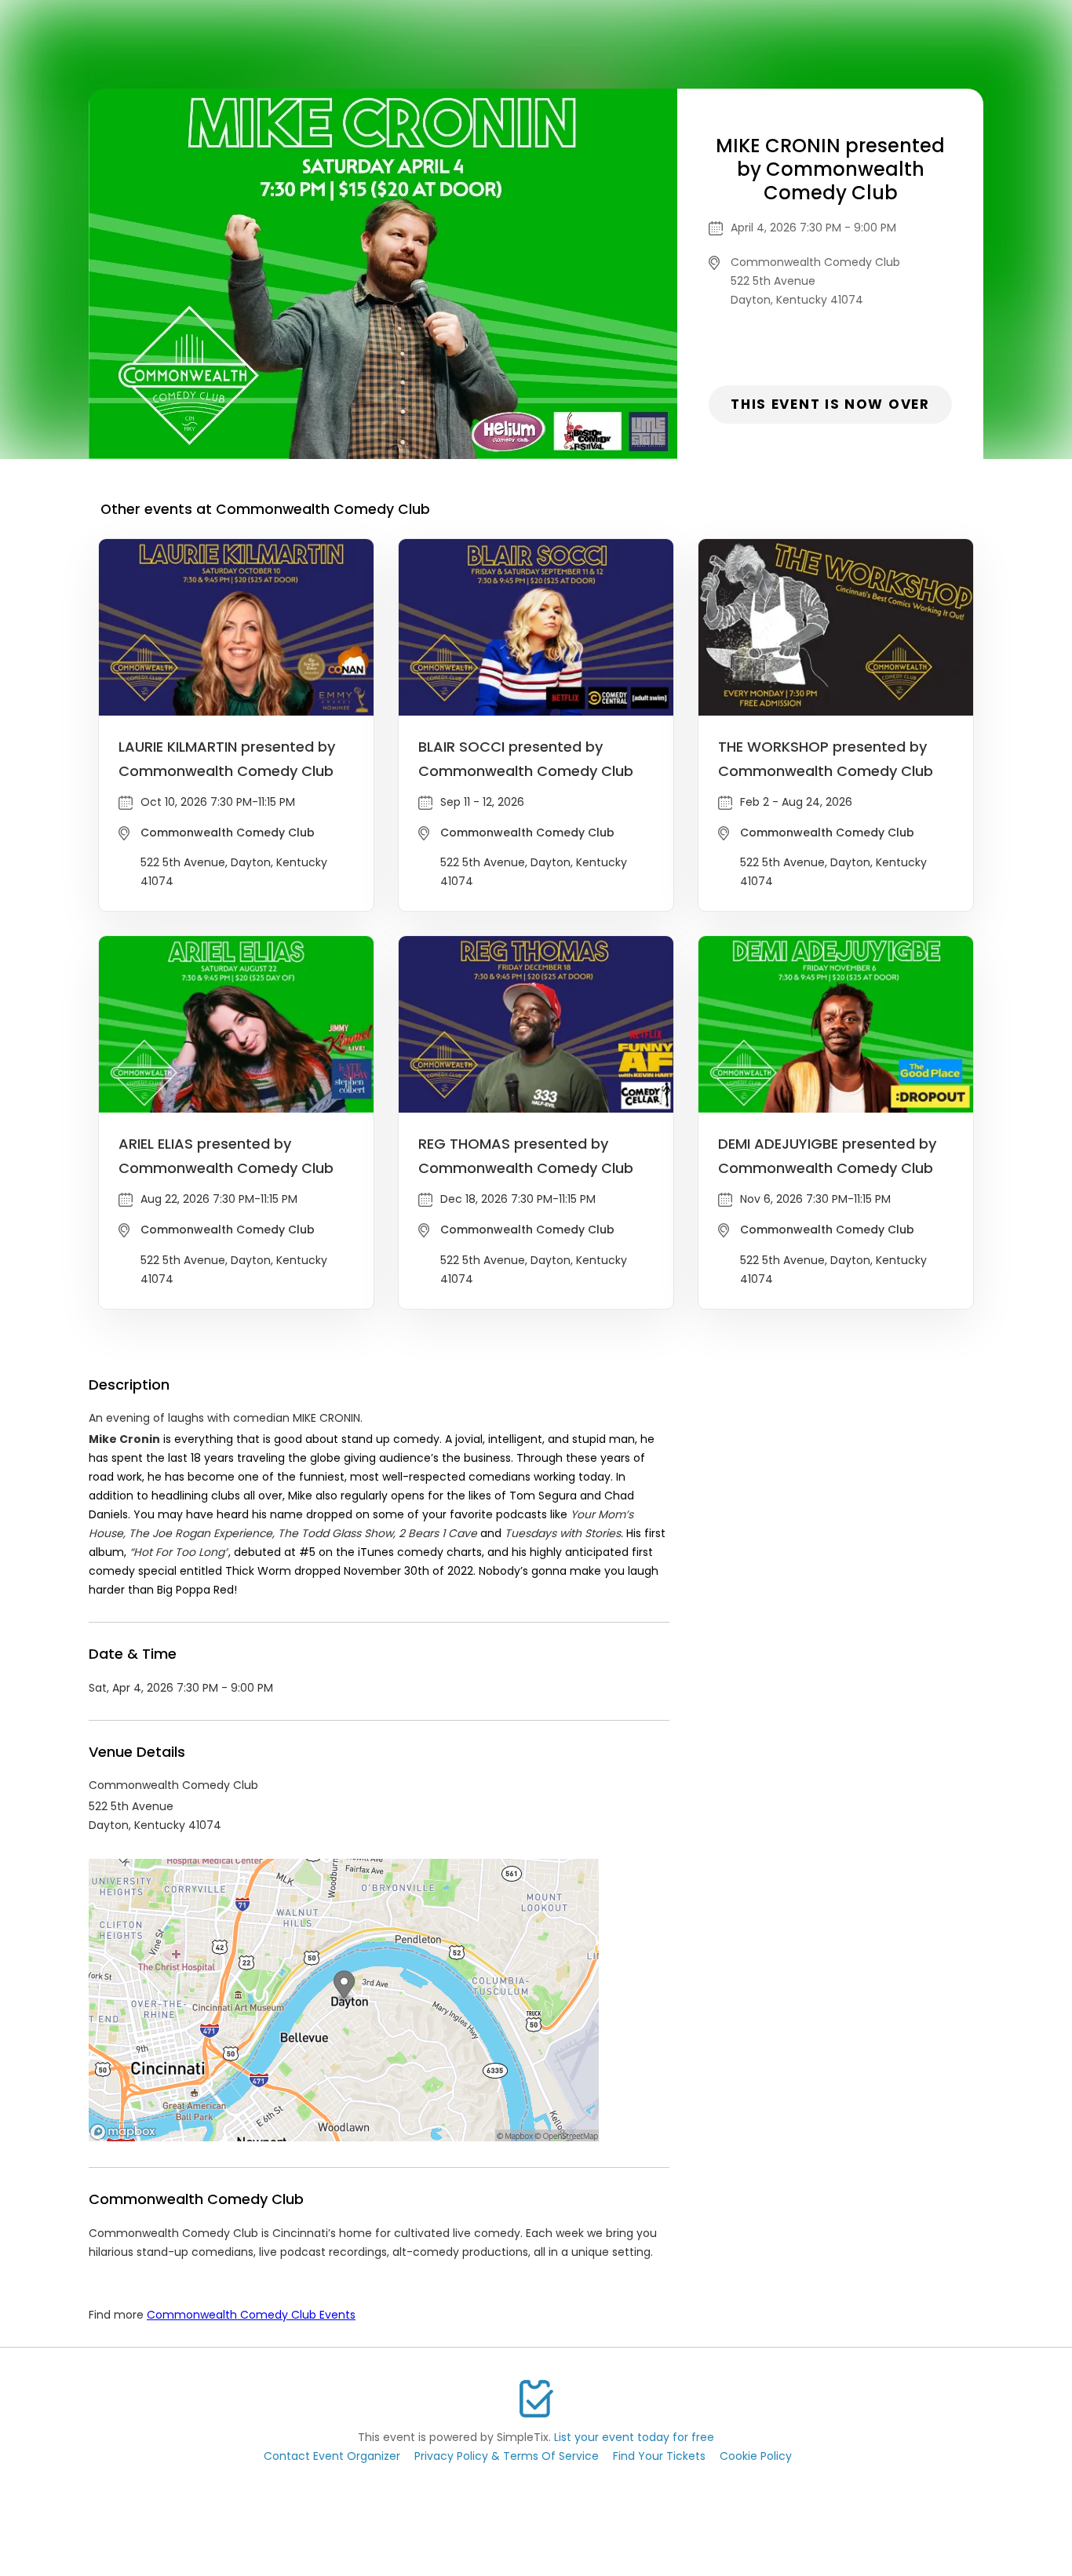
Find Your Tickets (659, 2456)
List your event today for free (634, 2437)
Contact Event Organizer (332, 2456)
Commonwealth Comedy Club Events (251, 2315)
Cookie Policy (756, 2456)
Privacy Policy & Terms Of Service (507, 2456)
